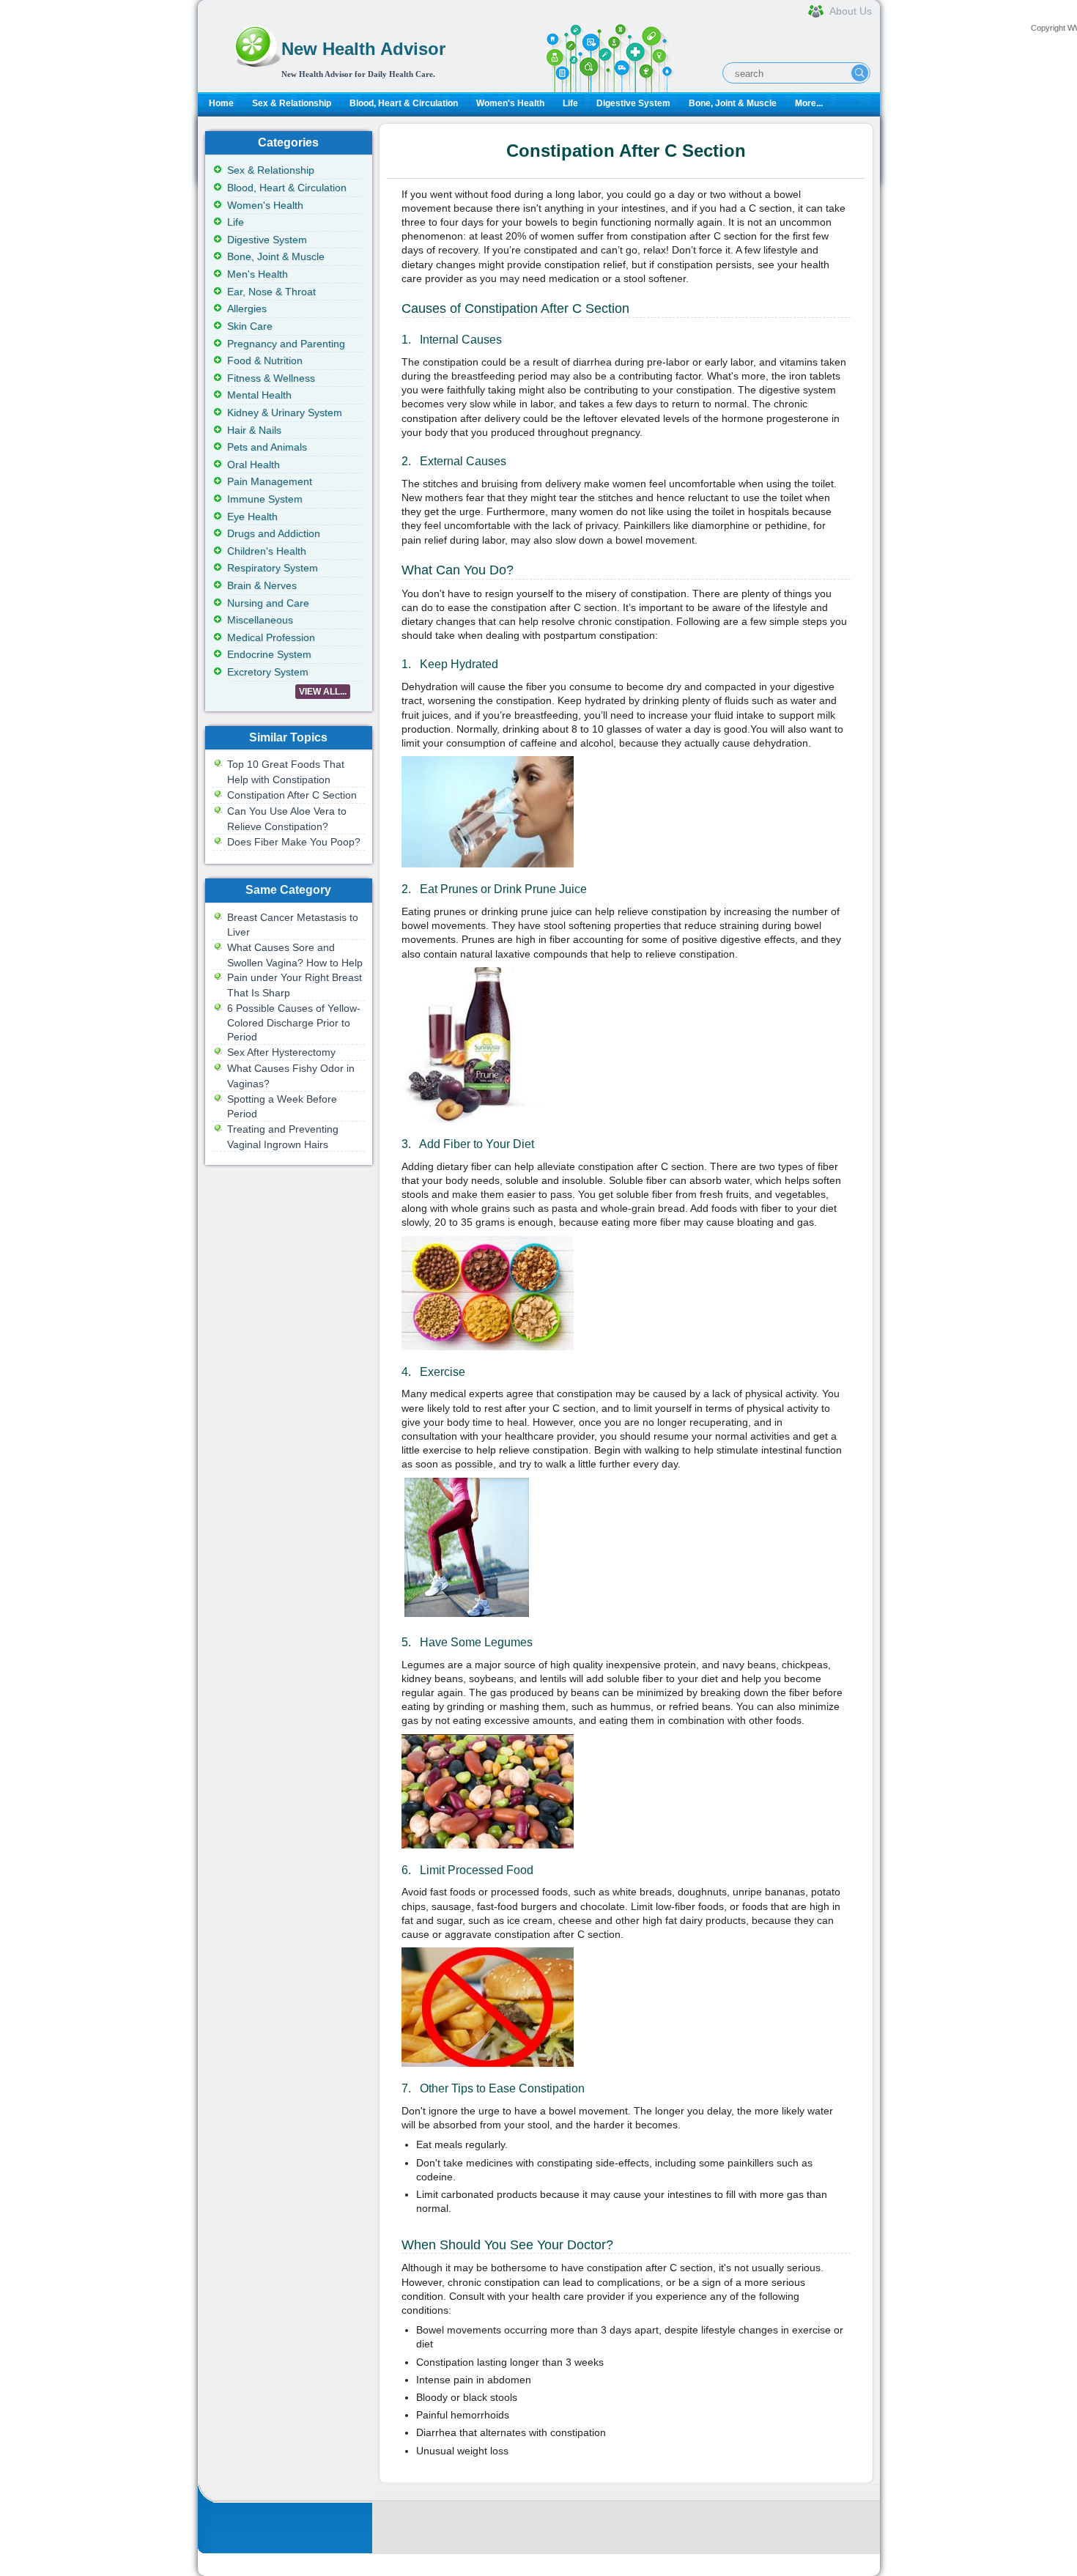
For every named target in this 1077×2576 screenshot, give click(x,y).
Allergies (247, 308)
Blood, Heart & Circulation (404, 103)
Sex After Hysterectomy (281, 1052)
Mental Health (259, 395)
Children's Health (267, 551)
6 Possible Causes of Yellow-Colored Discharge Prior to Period (294, 1022)
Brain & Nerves (262, 585)
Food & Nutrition (265, 360)
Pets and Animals (267, 447)
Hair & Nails (254, 430)
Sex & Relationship (292, 103)
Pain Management (270, 481)
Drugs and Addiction (274, 533)
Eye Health (252, 517)
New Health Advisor (363, 49)
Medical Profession (271, 637)
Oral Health (253, 465)
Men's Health (258, 274)
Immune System (265, 499)
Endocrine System (269, 654)
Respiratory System (273, 568)
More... (809, 103)
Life (570, 103)
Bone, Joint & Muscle (733, 103)
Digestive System (633, 103)
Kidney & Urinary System (285, 412)
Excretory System (268, 672)
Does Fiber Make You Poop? (294, 842)
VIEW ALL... (323, 692)
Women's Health (510, 103)
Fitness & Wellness (271, 378)
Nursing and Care (268, 603)
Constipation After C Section (292, 795)
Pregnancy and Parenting (286, 344)
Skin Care (250, 326)
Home (221, 103)
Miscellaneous (260, 620)
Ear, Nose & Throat (271, 292)
